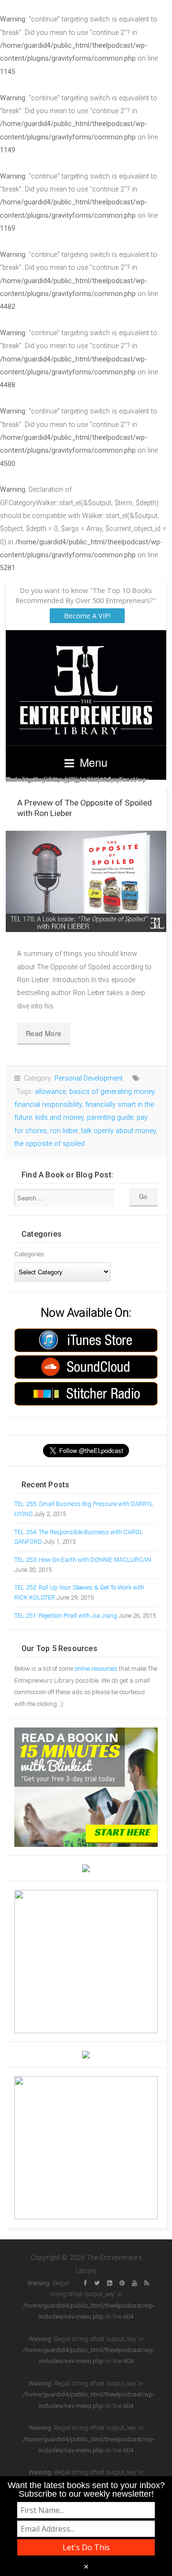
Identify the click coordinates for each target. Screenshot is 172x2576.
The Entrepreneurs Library (86, 688)
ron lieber (64, 1131)
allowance (50, 1092)
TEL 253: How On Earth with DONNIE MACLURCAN (83, 1560)
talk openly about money (118, 1131)
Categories (29, 1254)
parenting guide (110, 1118)
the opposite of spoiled (49, 1144)
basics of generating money (112, 1092)
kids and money (59, 1118)
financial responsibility (48, 1105)
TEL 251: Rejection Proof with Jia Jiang (66, 1616)
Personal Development (89, 1078)
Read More (44, 1033)
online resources (96, 1669)
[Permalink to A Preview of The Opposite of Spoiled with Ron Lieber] (86, 881)
